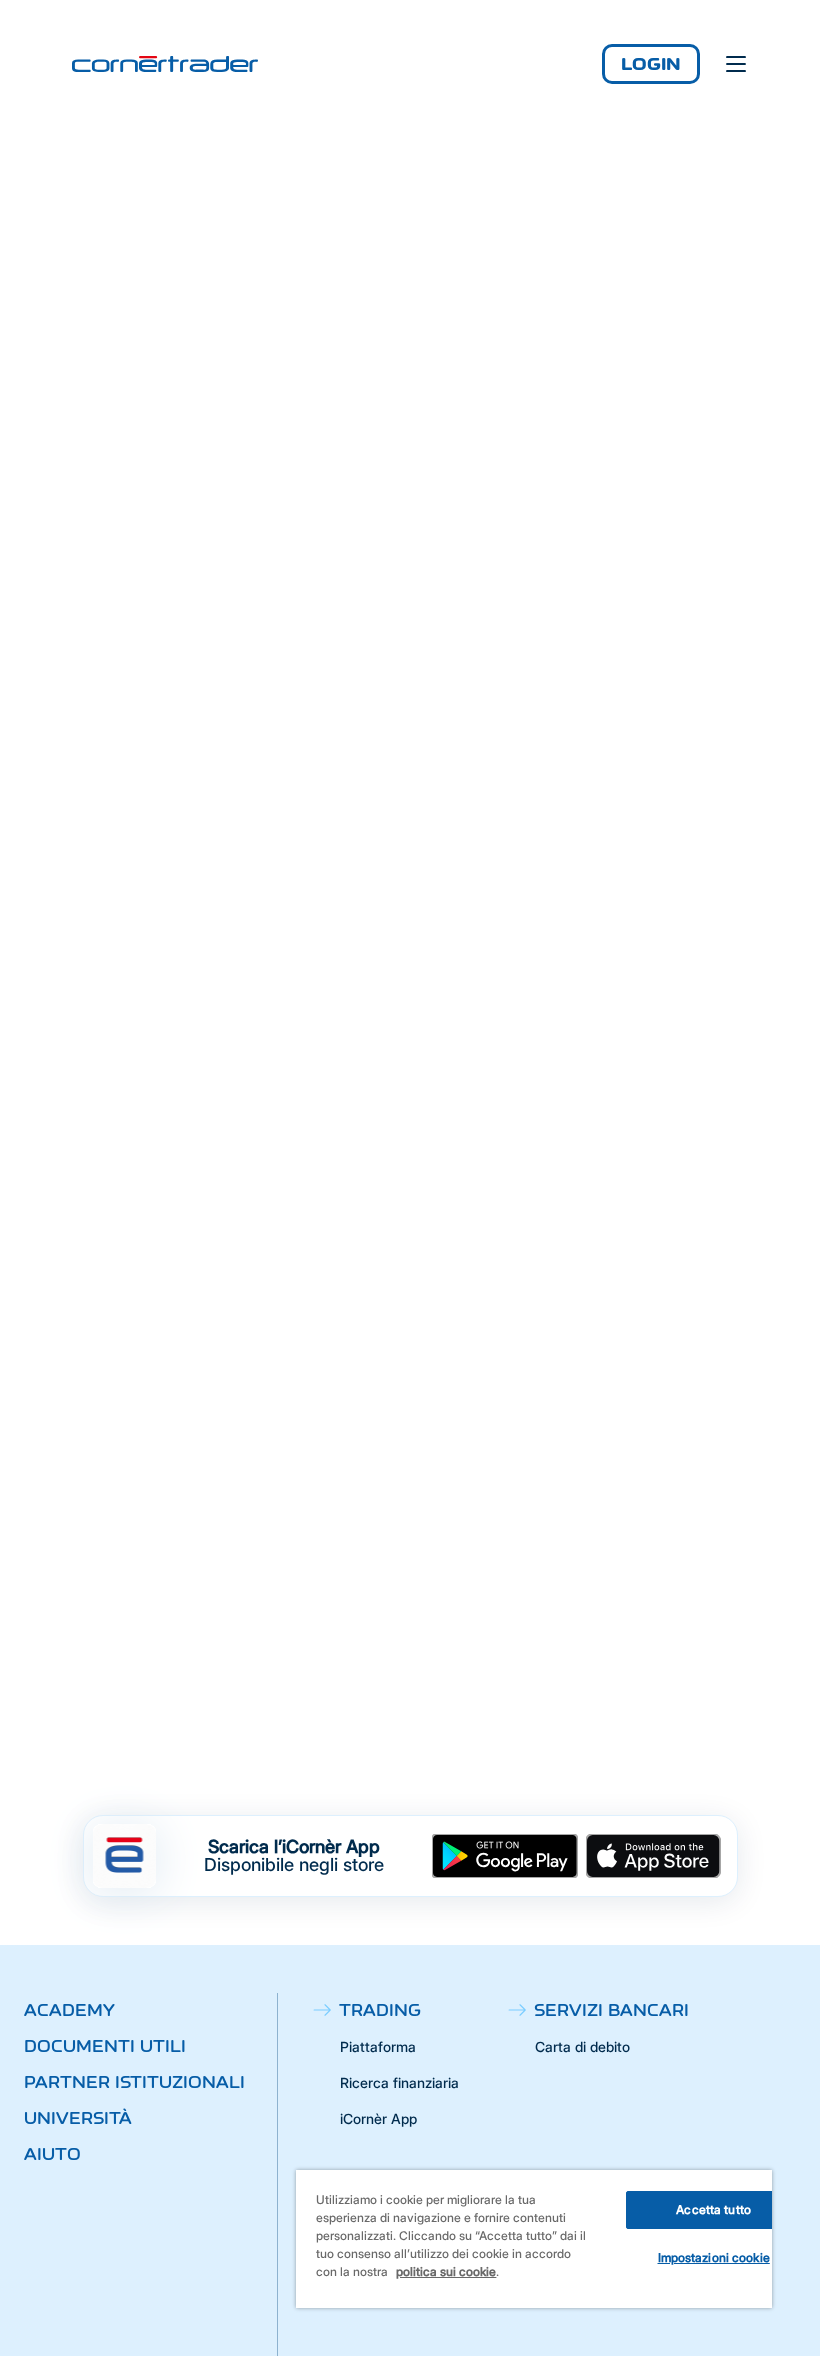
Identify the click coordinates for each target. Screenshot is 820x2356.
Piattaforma (378, 2046)
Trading (380, 2010)
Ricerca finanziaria (399, 2082)
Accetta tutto (713, 2209)
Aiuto (52, 2154)
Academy (69, 2010)
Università (78, 2118)
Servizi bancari (611, 2010)
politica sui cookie (446, 2271)
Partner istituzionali (134, 2082)
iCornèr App (378, 2118)
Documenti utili (105, 2046)
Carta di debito (582, 2046)
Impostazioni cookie (714, 2257)
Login (651, 64)
